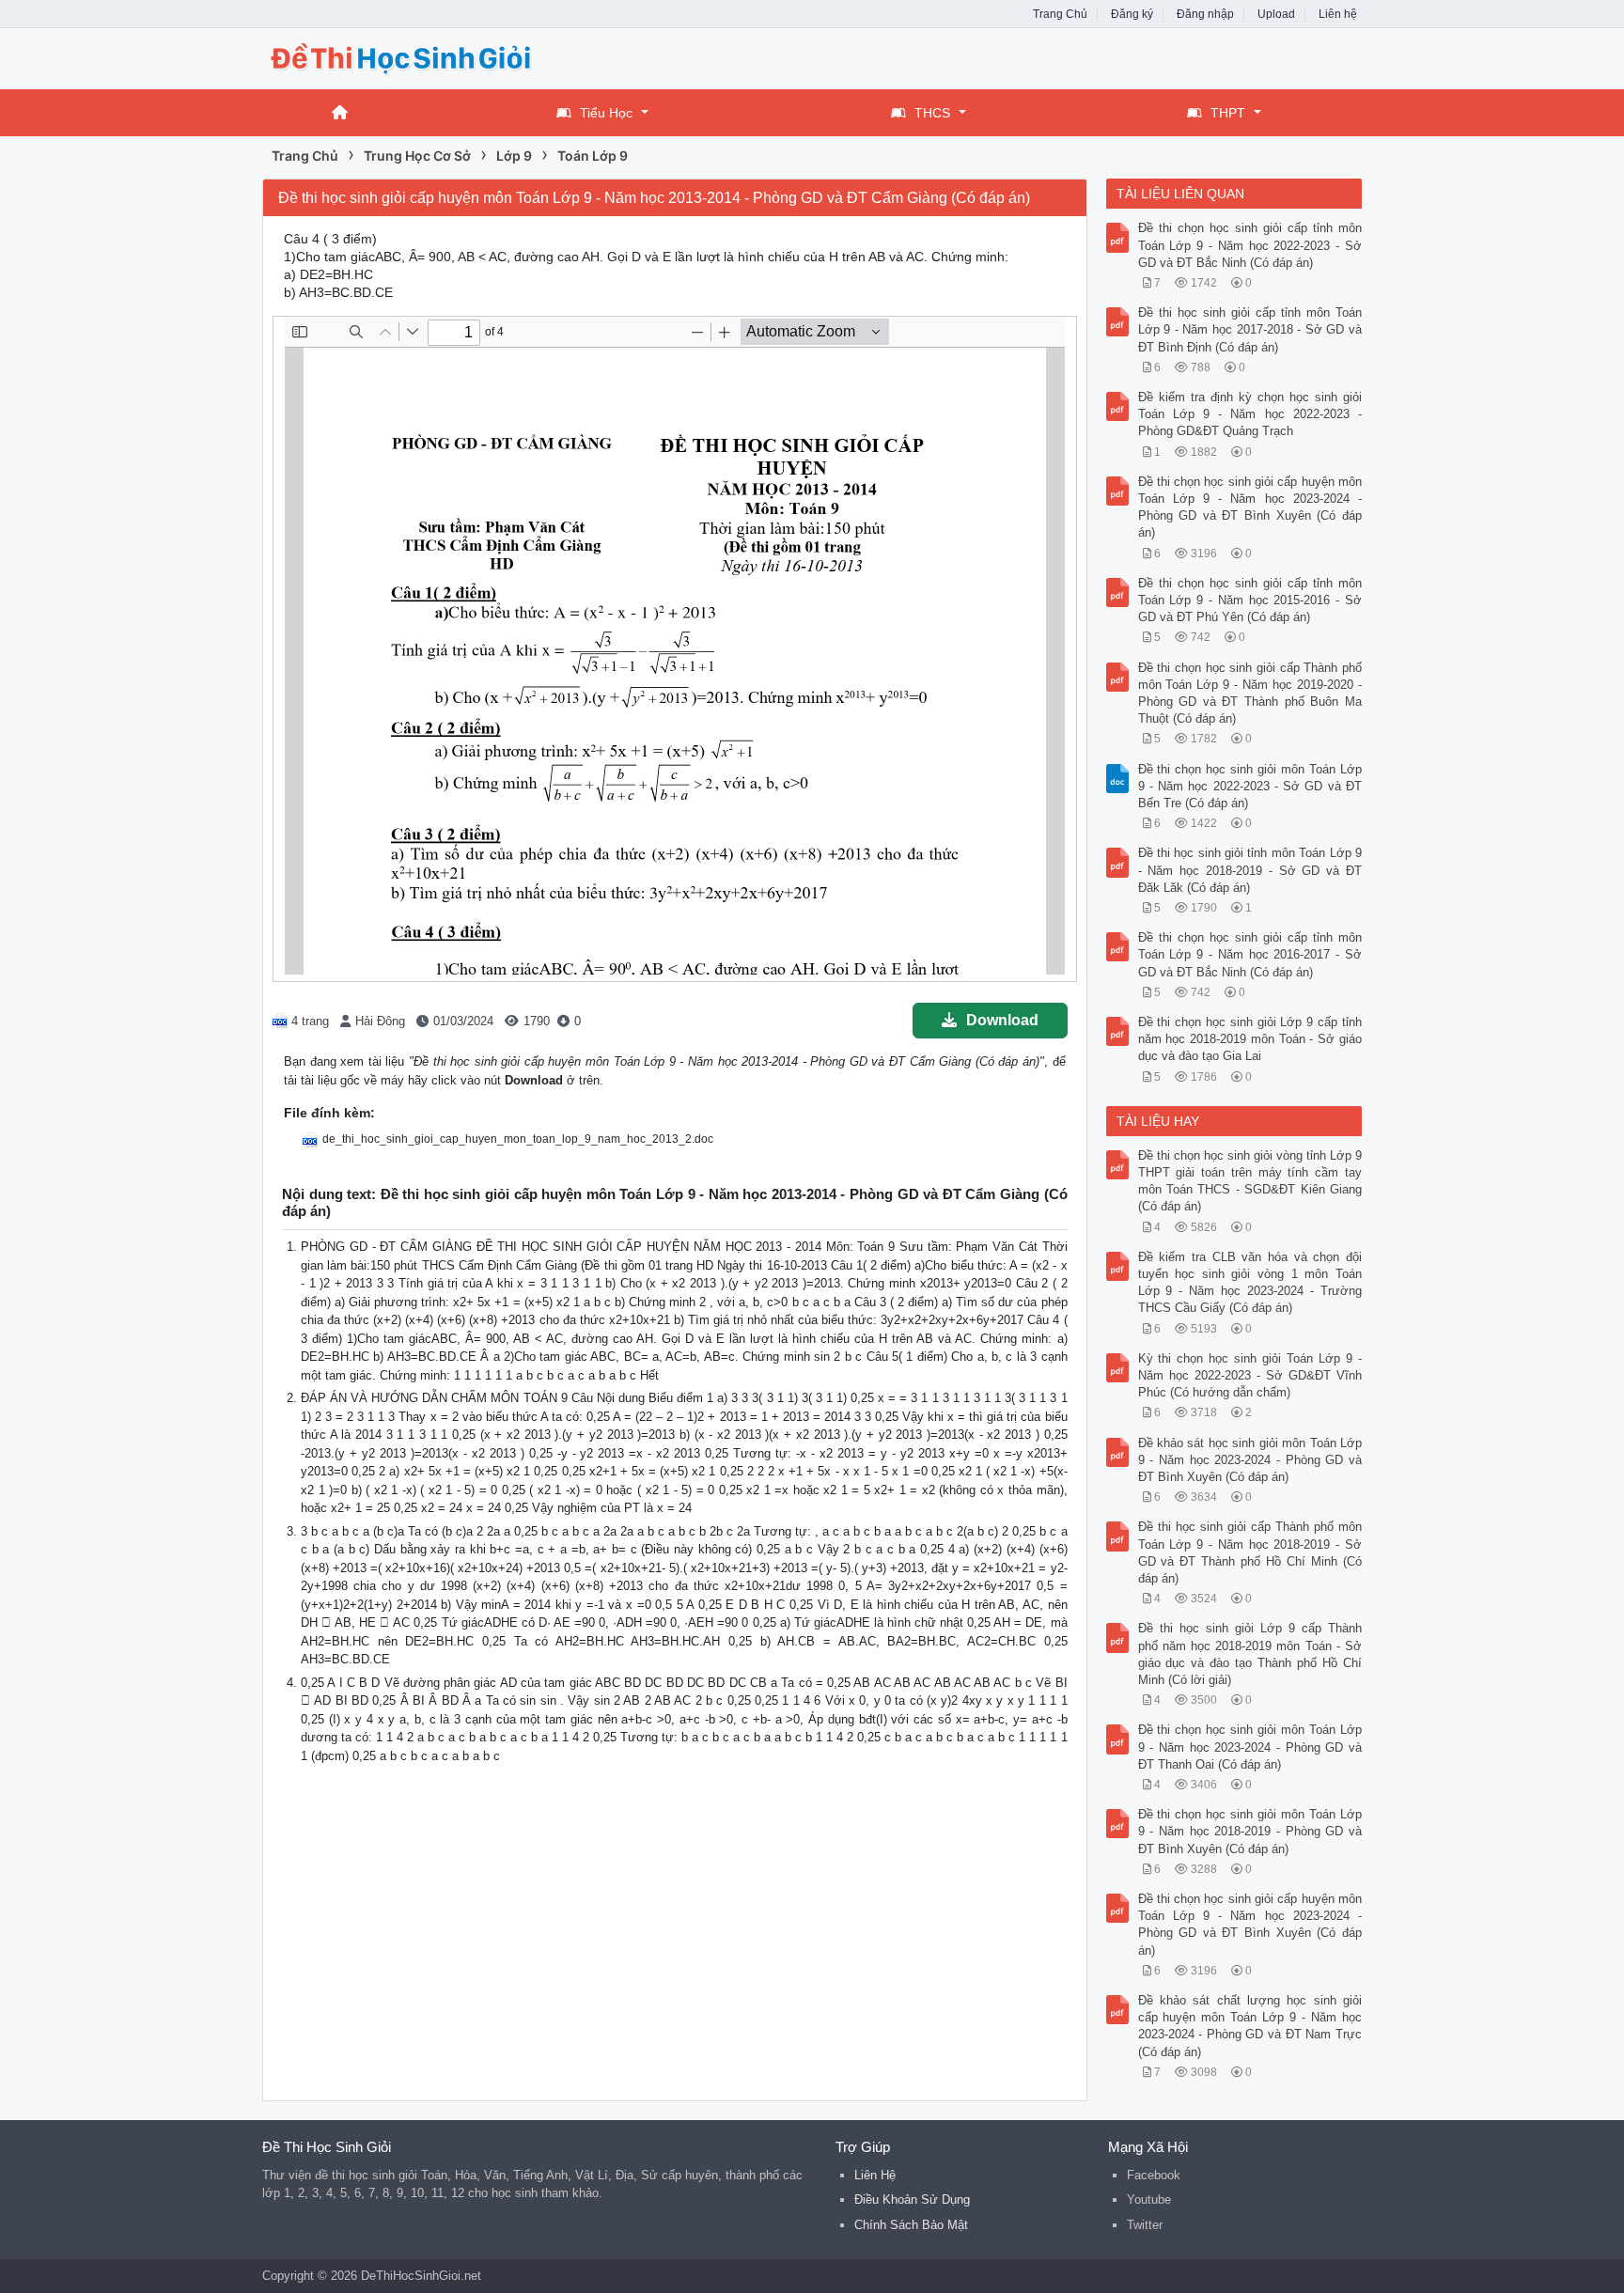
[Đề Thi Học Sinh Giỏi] (413, 57)
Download (1002, 1020)
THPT (1228, 113)
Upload (1276, 14)
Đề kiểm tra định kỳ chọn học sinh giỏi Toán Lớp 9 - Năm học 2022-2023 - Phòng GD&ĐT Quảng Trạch (1250, 414)
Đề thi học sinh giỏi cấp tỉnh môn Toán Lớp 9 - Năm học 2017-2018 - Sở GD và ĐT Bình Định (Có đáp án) (1250, 329)
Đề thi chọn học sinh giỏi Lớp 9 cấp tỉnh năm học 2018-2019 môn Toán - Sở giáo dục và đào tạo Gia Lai (1250, 1039)
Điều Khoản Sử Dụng (912, 2199)
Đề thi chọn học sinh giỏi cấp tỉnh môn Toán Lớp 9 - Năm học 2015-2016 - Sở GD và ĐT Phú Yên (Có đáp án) (1250, 600)
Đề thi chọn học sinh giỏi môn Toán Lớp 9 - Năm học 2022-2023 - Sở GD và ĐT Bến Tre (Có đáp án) (1250, 786)
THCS (932, 113)
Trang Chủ (1060, 14)
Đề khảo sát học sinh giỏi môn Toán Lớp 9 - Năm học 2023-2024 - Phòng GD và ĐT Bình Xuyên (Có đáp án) (1250, 1460)
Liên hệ (1338, 14)
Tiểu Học (606, 113)
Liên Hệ (875, 2175)
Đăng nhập (1205, 14)
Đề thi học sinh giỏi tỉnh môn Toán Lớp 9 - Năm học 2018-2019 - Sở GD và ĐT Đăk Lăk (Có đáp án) (1250, 870)
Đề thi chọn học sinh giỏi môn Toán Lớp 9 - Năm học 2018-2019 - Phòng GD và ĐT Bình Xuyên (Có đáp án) (1250, 1831)
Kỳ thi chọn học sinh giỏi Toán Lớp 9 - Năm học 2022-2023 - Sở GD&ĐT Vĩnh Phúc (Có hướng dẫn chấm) (1250, 1375)
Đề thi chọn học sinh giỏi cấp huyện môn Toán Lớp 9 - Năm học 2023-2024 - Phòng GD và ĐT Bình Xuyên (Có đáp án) (1250, 507)
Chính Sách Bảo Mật (911, 2225)
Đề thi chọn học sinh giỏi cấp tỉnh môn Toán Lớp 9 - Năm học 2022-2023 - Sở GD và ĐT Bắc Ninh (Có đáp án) (1250, 245)
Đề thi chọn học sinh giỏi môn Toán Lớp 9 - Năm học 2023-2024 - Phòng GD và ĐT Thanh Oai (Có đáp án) (1250, 1747)
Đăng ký (1132, 14)
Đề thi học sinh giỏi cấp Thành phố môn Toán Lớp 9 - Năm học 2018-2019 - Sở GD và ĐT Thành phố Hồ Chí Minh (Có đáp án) (1250, 1552)
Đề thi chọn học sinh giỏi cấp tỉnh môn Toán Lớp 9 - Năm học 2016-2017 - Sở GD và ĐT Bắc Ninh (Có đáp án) (1250, 954)
